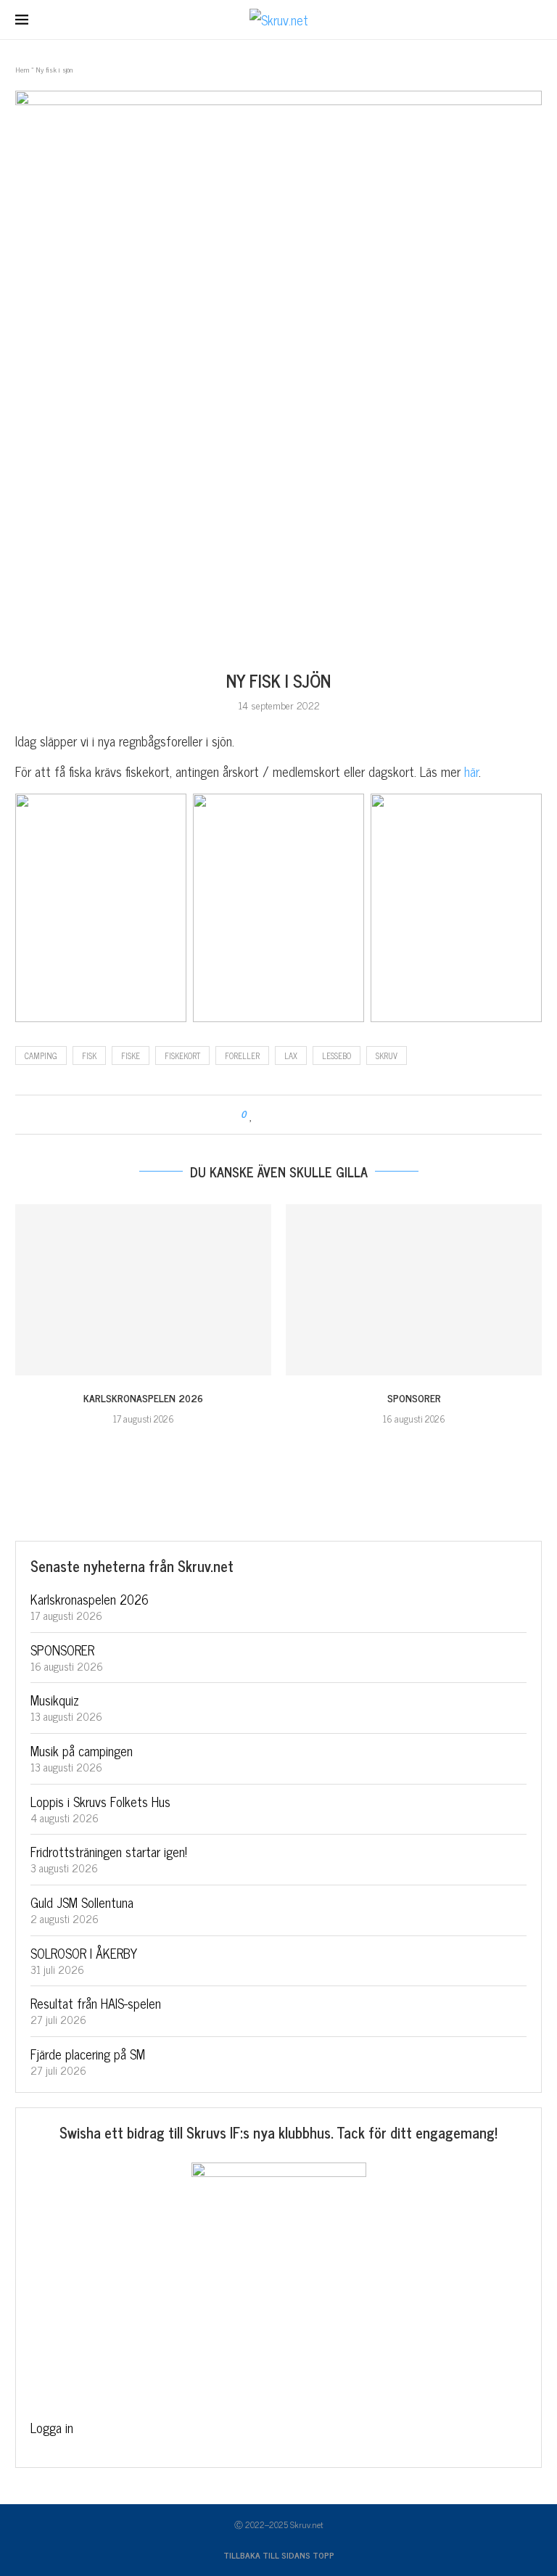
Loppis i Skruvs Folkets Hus (100, 1801)
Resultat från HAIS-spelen (96, 2003)
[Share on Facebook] (266, 1115)
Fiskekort (182, 1055)
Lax (291, 1055)
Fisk (89, 1055)
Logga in (52, 2427)
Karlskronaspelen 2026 (143, 1398)
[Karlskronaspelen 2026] (143, 1289)
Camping (41, 1055)
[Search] (535, 21)
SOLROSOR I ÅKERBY (84, 1953)
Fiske (131, 1055)
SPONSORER (414, 1398)
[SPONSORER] (414, 1289)
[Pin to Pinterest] (293, 1115)
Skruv (387, 1055)
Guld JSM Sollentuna (82, 1902)
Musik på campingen (82, 1750)
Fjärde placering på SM (88, 2054)
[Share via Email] (307, 1115)
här (471, 771)
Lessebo (337, 1055)
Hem (22, 69)
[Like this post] (251, 1115)
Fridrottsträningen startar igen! (109, 1851)
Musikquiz (55, 1700)
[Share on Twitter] (280, 1115)
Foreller (242, 1055)
